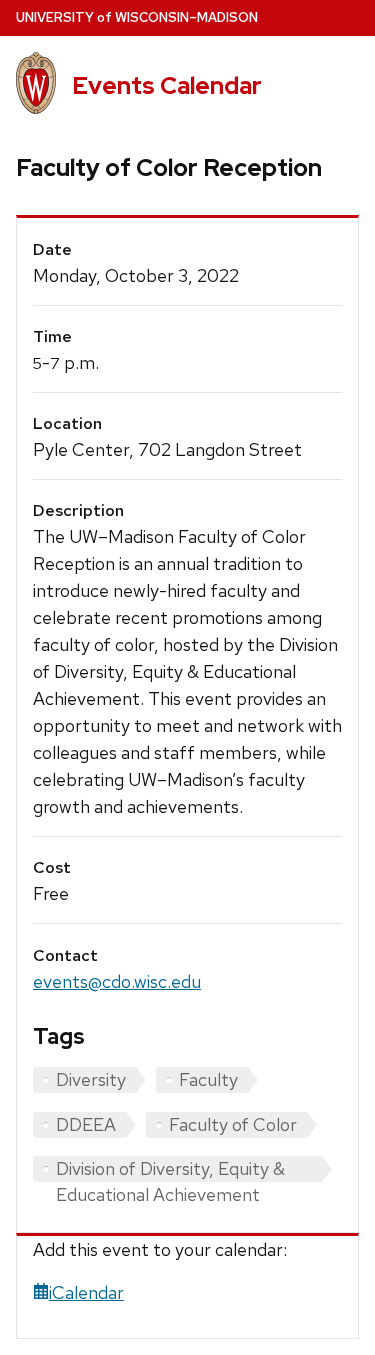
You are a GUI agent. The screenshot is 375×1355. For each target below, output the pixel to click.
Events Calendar (167, 85)
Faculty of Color (233, 1124)
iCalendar (86, 1292)
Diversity (91, 1079)
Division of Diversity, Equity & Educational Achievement (170, 1169)
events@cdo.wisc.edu (117, 981)
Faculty (208, 1079)
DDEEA (86, 1124)
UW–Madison (137, 17)
